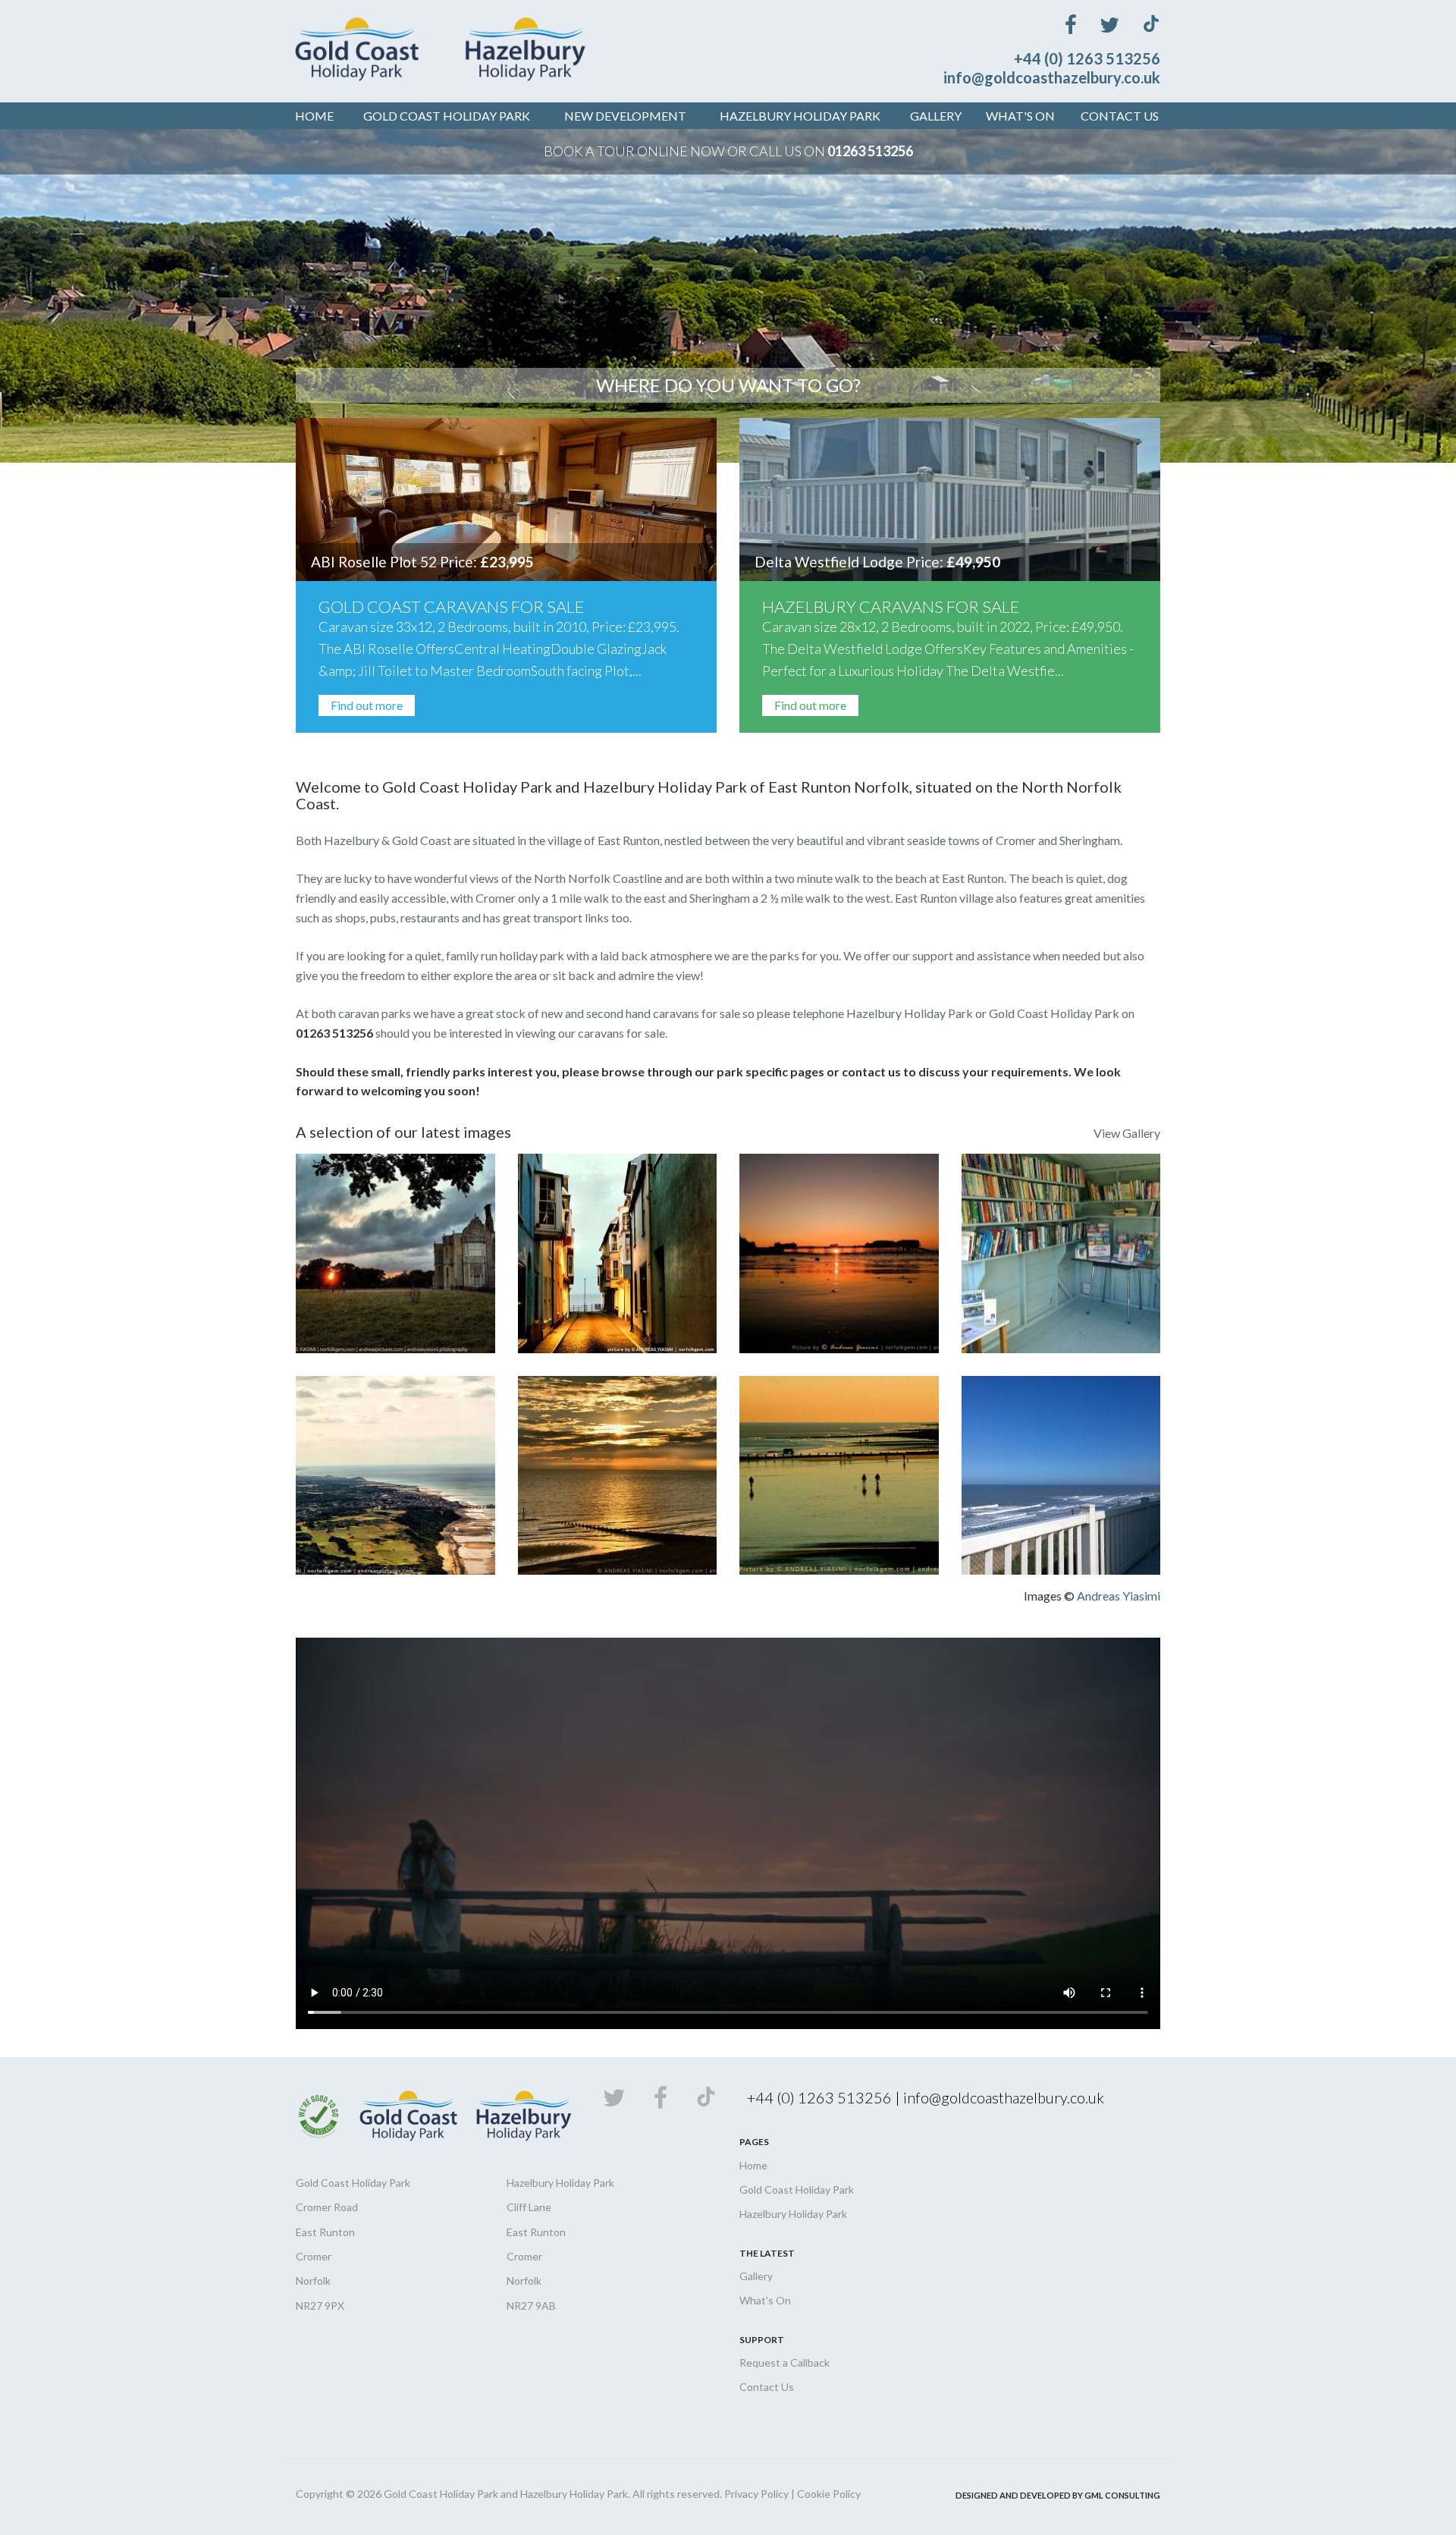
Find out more (367, 705)
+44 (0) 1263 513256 (1087, 58)
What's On (1020, 116)
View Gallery (1127, 1133)
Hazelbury (800, 116)
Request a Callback (784, 2362)
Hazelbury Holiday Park (793, 2214)
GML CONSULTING (1122, 2495)
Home (314, 116)
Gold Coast (447, 116)
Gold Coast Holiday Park (797, 2189)
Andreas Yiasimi (1119, 1596)
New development (625, 116)
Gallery (936, 116)
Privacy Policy (756, 2494)
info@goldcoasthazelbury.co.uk (1052, 77)
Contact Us (1120, 116)
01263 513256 (870, 151)
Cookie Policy (829, 2494)
